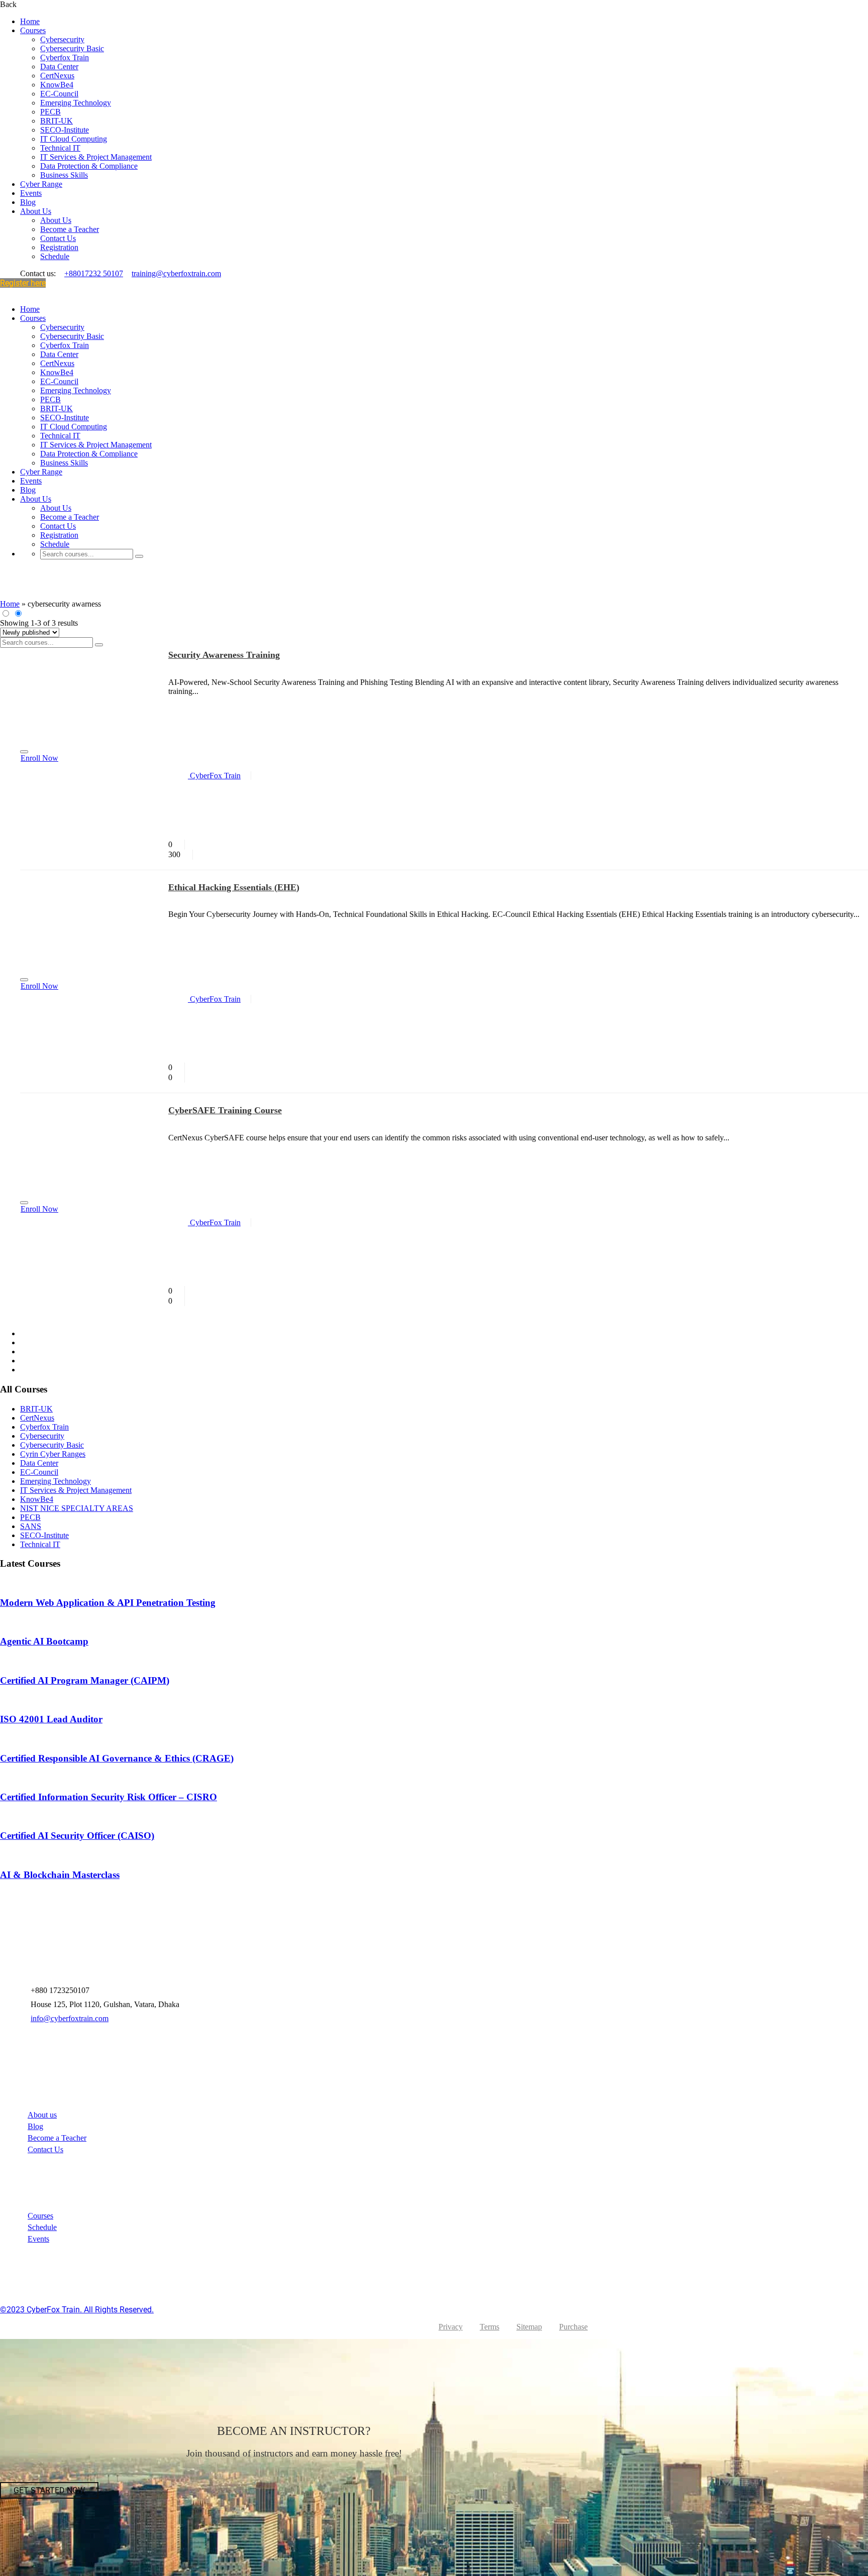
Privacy (451, 2327)
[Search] (139, 556)
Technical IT (60, 148)
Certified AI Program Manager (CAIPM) (85, 1680)
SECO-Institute (65, 130)
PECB (50, 112)
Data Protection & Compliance (89, 166)
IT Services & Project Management (96, 157)
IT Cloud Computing (74, 139)
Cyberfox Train (65, 57)
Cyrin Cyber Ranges (53, 1454)
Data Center (59, 67)
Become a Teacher (70, 229)
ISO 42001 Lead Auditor (51, 1719)
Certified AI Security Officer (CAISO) (77, 1836)
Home (30, 21)
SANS (31, 1526)
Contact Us (58, 238)
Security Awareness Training (224, 655)
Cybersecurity (62, 39)
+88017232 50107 (94, 273)
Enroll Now (39, 758)
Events (31, 193)
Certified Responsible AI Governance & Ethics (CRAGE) (117, 1758)
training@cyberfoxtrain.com (176, 273)
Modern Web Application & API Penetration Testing (108, 1603)
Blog (28, 202)
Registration (59, 247)
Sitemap (529, 2327)
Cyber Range (41, 184)
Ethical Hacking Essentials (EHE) (234, 887)
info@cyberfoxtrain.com (70, 2018)
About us (42, 2115)
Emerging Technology (76, 103)
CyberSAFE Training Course (225, 1110)
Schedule (55, 256)
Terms (490, 2327)
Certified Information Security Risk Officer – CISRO (108, 1797)
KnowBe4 (57, 85)
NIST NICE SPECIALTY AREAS (77, 1508)
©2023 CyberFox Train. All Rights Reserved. (77, 2310)
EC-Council (59, 94)
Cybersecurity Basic (72, 48)
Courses (33, 30)
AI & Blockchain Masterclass (60, 1875)
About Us (36, 211)
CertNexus (57, 76)
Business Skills (64, 175)
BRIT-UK (57, 121)
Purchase (573, 2327)
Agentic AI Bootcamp (44, 1641)
